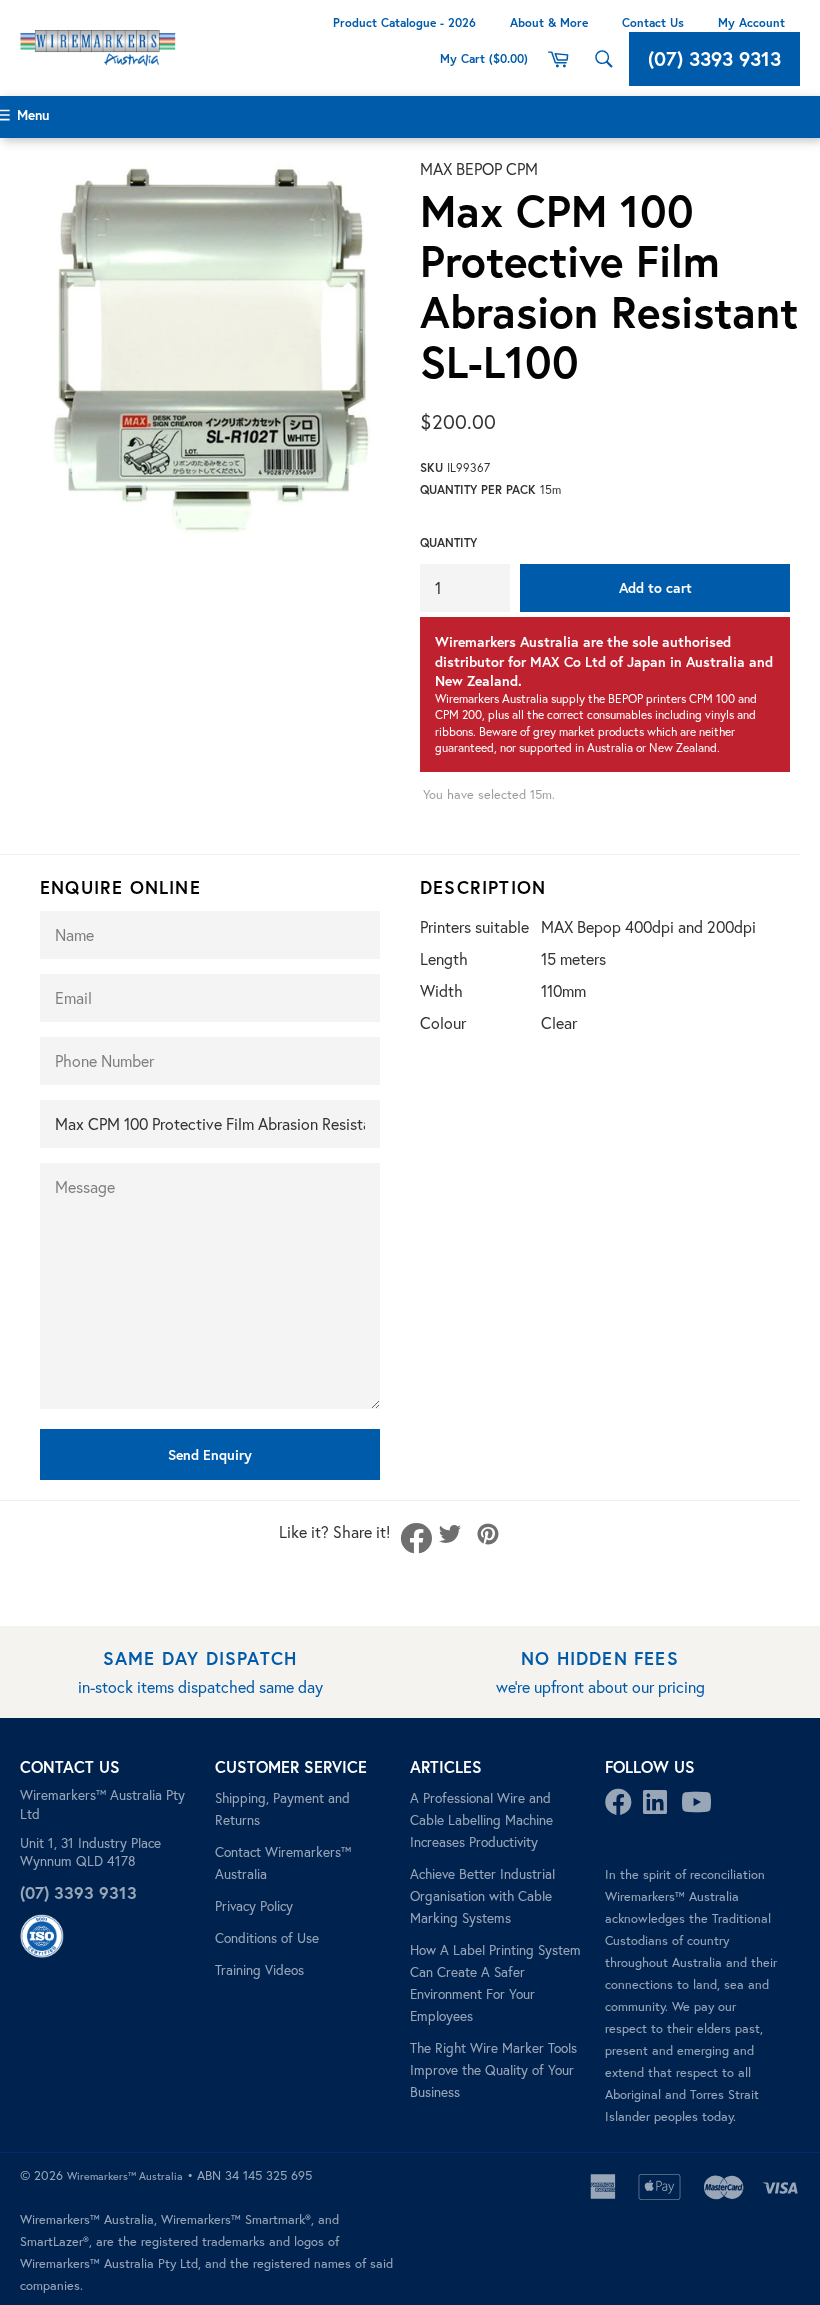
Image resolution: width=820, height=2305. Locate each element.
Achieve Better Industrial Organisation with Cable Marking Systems (482, 1896)
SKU (431, 467)
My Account (751, 22)
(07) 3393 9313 (714, 58)
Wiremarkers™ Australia (125, 2176)
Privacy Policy (254, 1906)
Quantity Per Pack (478, 489)
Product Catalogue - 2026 (404, 22)
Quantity (448, 542)
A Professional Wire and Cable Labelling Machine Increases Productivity (481, 1820)
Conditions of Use (267, 1938)
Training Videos (259, 1970)
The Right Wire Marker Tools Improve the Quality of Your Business (493, 2070)
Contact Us (653, 22)
